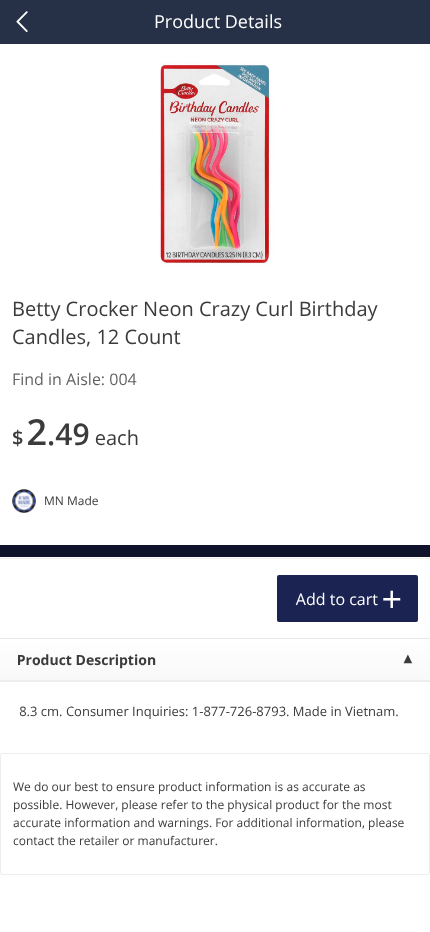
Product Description (86, 660)
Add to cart (337, 599)
